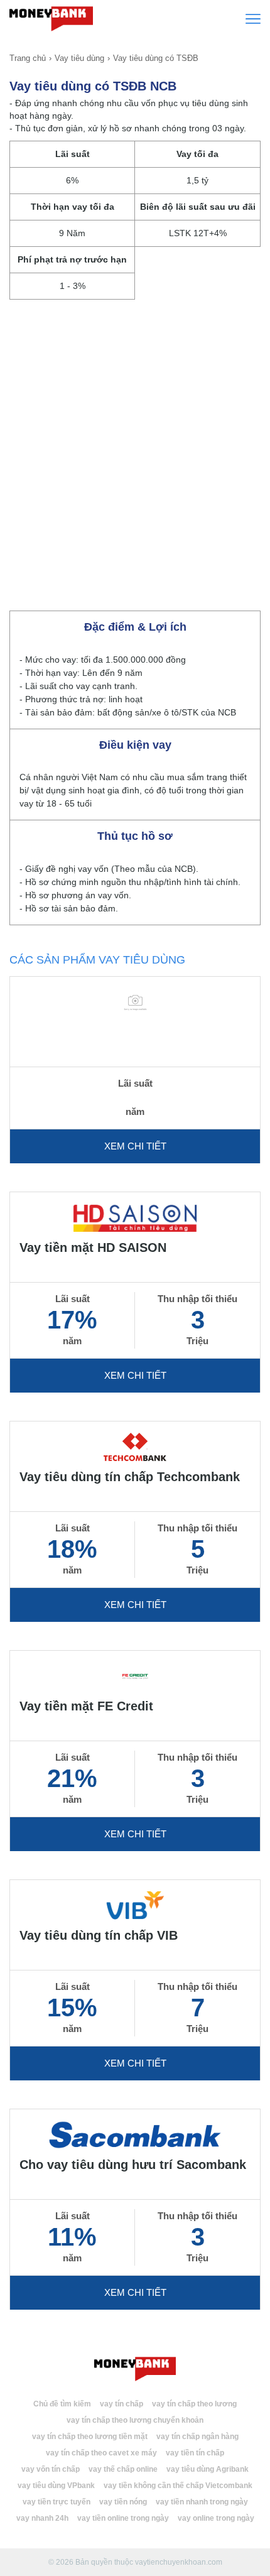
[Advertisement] (135, 450)
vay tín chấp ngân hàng (197, 2437)
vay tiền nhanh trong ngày (202, 2502)
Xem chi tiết (135, 1146)
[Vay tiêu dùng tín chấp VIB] (135, 1905)
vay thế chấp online (123, 2469)
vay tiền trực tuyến (57, 2502)
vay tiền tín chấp (195, 2453)
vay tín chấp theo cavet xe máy (101, 2453)
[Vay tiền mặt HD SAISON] (135, 1217)
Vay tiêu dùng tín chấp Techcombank (130, 1477)
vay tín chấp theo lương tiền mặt (90, 2437)
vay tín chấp (121, 2404)
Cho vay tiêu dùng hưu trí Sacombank (133, 2165)
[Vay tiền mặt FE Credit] (135, 1676)
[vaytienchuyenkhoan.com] (135, 2369)
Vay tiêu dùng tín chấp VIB (99, 1935)
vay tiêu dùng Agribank (208, 2469)
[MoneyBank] (51, 18)
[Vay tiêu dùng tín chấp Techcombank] (135, 1446)
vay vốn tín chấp (51, 2469)
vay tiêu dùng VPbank (56, 2486)
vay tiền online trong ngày (123, 2518)
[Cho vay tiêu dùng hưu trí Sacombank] (135, 2134)
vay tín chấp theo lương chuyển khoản (135, 2420)
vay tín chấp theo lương (194, 2404)
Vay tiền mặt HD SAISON (93, 1247)
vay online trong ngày (216, 2518)
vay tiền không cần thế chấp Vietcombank (178, 2486)
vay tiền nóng (123, 2502)
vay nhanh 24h (42, 2518)
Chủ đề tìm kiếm (62, 2404)
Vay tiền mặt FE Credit (86, 1706)
